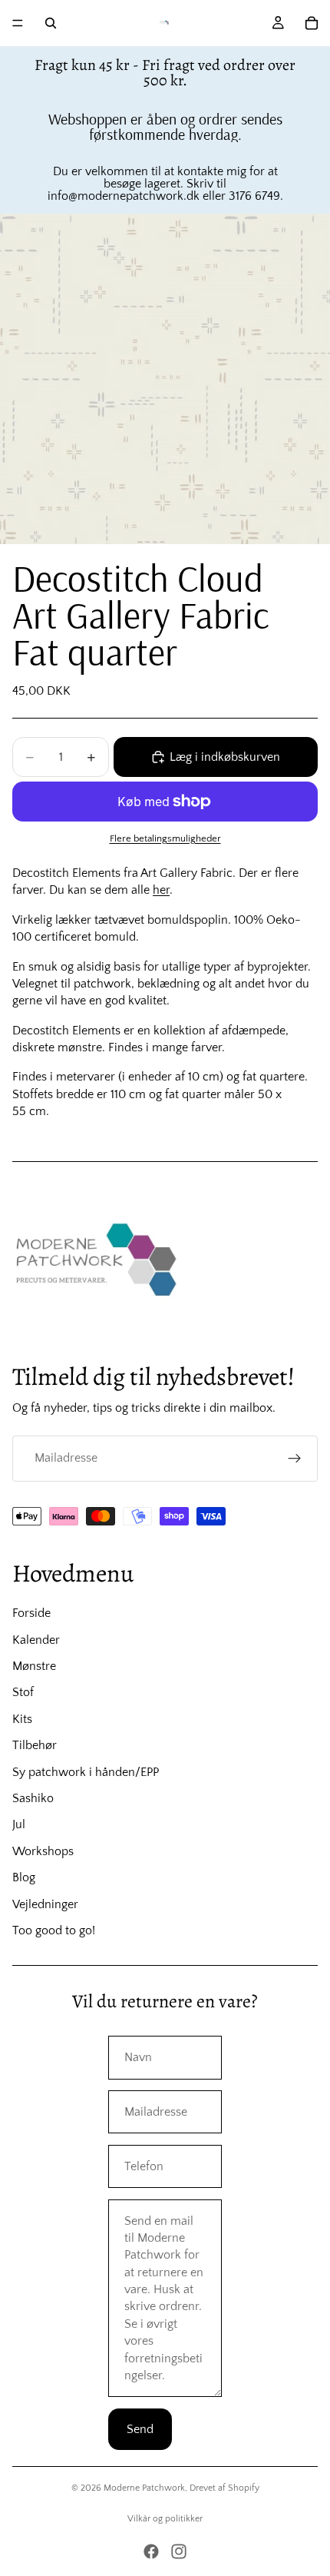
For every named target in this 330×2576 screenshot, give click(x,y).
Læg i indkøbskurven (225, 757)
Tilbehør (35, 1745)
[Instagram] (179, 2551)
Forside (31, 1613)
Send (140, 2429)
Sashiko (33, 1798)
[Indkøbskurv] (312, 23)
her (161, 890)
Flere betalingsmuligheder (165, 838)
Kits (22, 1719)
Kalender (36, 1640)
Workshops (43, 1851)
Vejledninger (45, 1904)
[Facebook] (151, 2551)
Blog (24, 1877)
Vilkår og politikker (165, 2519)
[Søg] (51, 23)
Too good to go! (54, 1930)
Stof (23, 1692)
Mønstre (34, 1666)
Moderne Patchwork (144, 2488)
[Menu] (18, 23)
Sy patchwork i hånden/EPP (86, 1772)
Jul (19, 1824)
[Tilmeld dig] (295, 1459)
